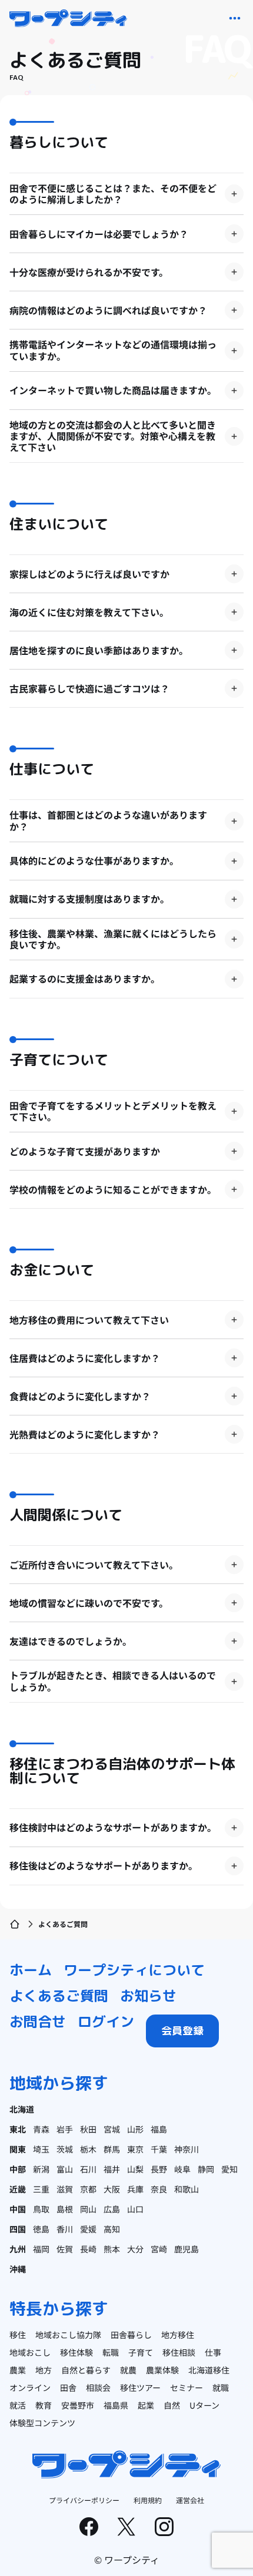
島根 (65, 2209)
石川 (88, 2169)
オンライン (30, 2387)
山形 (135, 2129)
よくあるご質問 (59, 1996)
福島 (159, 2129)
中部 (18, 2169)
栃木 (88, 2149)
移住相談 (179, 2352)
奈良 (159, 2189)
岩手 (65, 2129)
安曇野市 (78, 2405)
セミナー (187, 2387)
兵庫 (135, 2189)
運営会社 (190, 2500)
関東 (18, 2149)
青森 (41, 2129)
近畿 (18, 2189)
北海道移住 (209, 2370)
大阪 (112, 2189)
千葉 (159, 2149)
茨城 (65, 2149)
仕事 (213, 2352)
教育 (44, 2405)
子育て (141, 2352)
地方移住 (178, 2335)
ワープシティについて (134, 1970)
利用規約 (148, 2500)
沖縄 (18, 2269)
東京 (135, 2149)
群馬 (112, 2149)
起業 (146, 2405)
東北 (18, 2129)
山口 (135, 2209)
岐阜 (182, 2169)
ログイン (106, 2022)
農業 (18, 2370)
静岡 (206, 2169)
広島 (112, 2209)
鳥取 (41, 2209)
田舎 (68, 2387)
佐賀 (65, 2249)
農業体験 (162, 2370)
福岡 (41, 2249)
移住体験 (76, 2352)
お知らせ (148, 1996)
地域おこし (30, 2352)
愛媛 (88, 2229)
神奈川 (187, 2149)
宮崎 (159, 2249)
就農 (128, 2370)
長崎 (88, 2249)
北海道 (22, 2109)
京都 (88, 2189)
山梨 (135, 2169)
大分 (135, 2249)
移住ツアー (140, 2387)
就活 (18, 2405)
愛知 (229, 2169)
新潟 (41, 2169)
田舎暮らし (131, 2335)
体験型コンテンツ (42, 2423)
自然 (172, 2405)
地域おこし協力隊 (68, 2335)
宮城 (112, 2129)
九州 (18, 2249)
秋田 (88, 2129)
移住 (18, 2335)
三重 (41, 2189)
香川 (65, 2229)
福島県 (116, 2405)
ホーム (31, 1970)
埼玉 (41, 2149)
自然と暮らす (86, 2370)
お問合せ (38, 2022)
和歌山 (187, 2189)
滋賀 (65, 2189)
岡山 (88, 2209)
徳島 (41, 2229)
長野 (159, 2169)
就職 (221, 2387)
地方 (44, 2370)
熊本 (112, 2249)
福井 (112, 2169)
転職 (111, 2352)
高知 (112, 2229)
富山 (65, 2169)
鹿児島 (187, 2249)
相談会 (98, 2387)
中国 (18, 2209)
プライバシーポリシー (84, 2500)
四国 (18, 2229)
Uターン (204, 2405)
